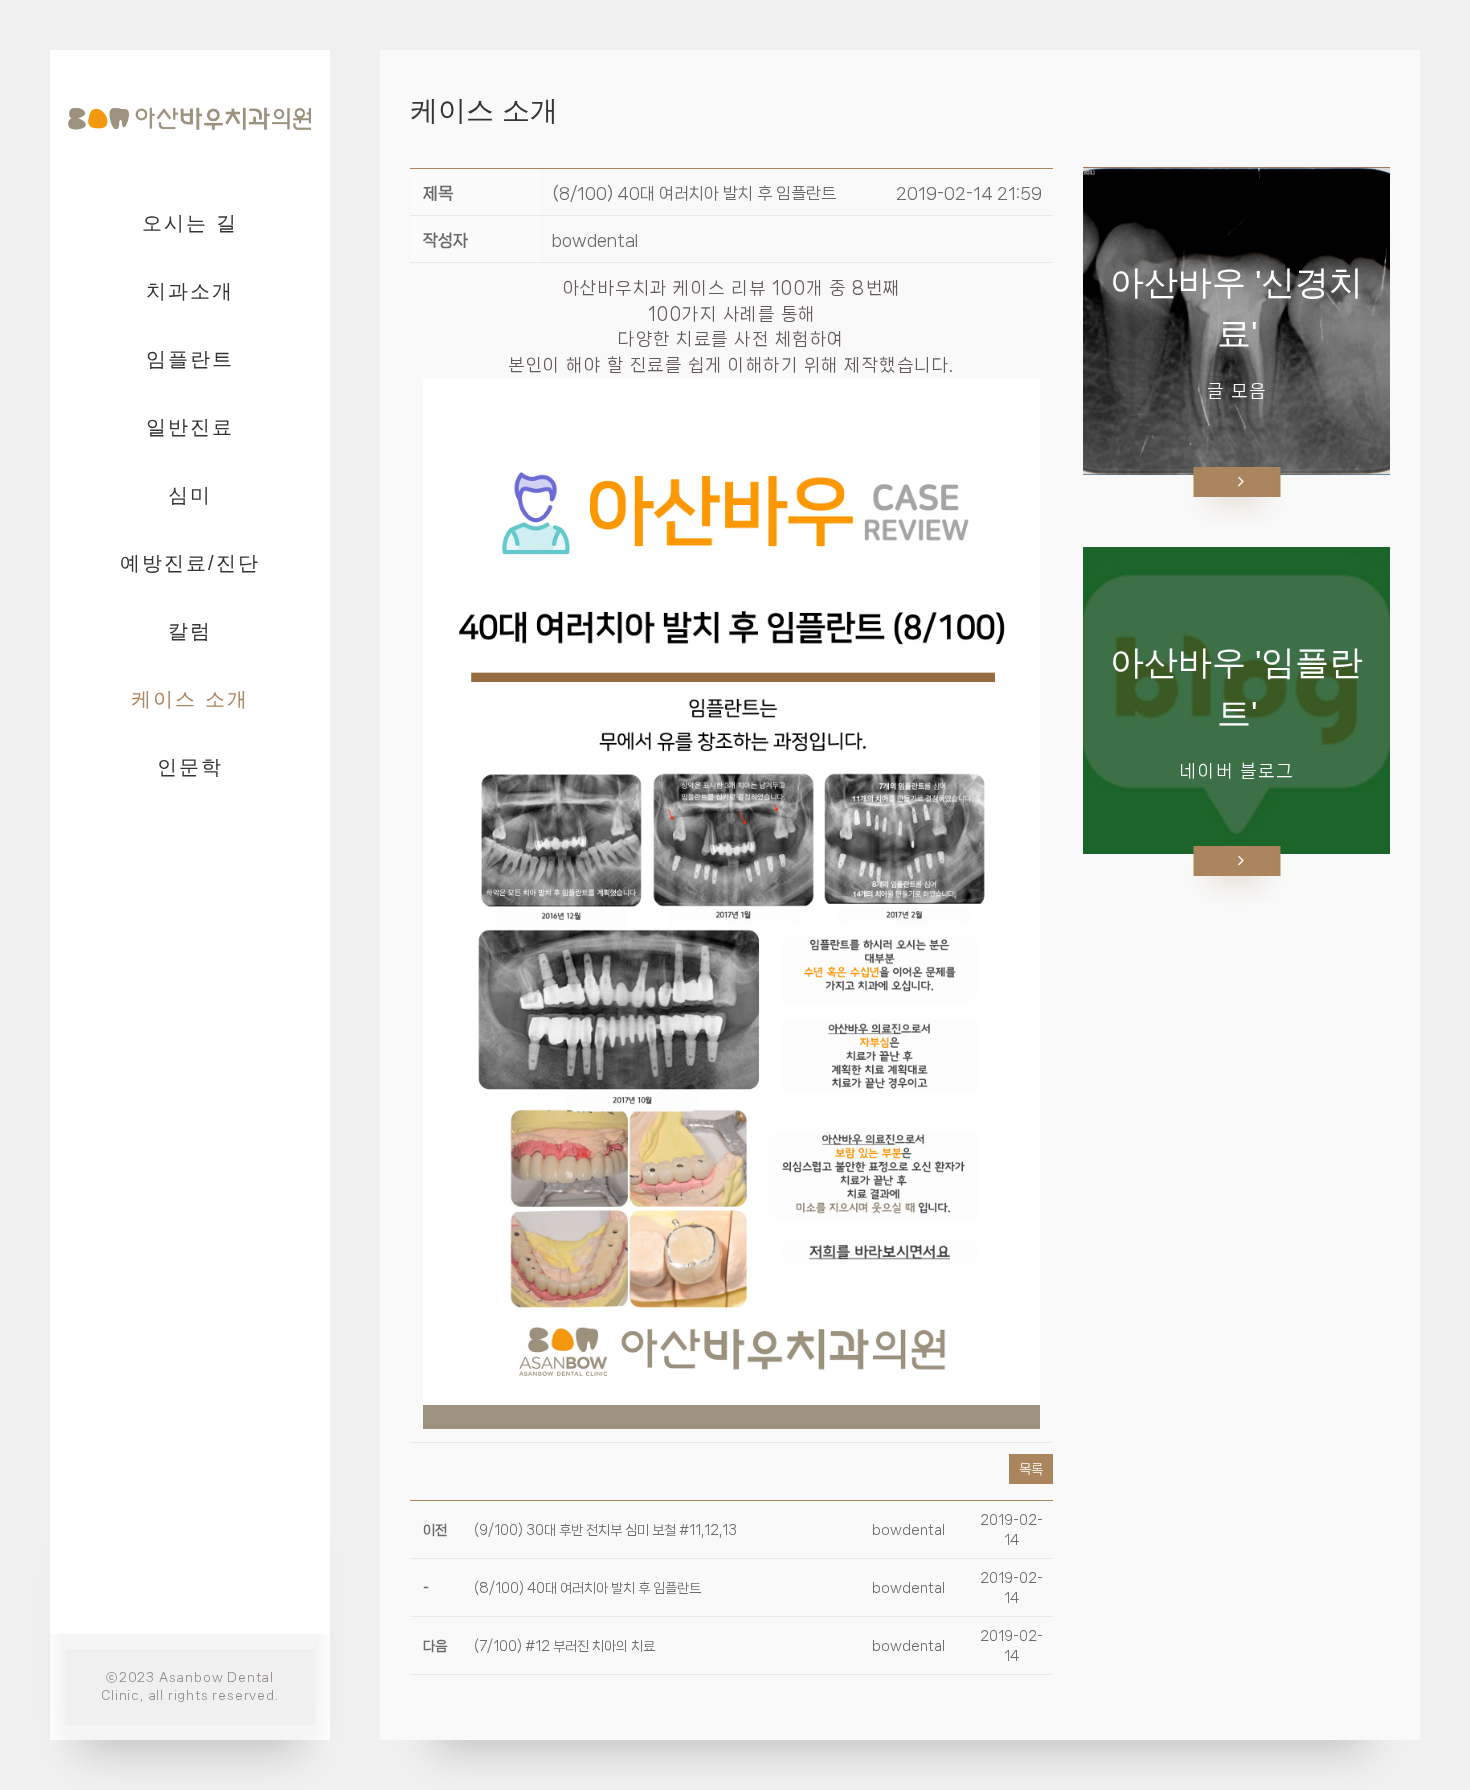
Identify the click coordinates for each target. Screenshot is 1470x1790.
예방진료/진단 (190, 563)
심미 (190, 495)
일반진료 (190, 427)
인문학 (190, 767)
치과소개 (190, 291)
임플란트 (190, 359)
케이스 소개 (190, 699)
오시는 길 (190, 223)
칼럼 (190, 631)
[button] (595, 240)
